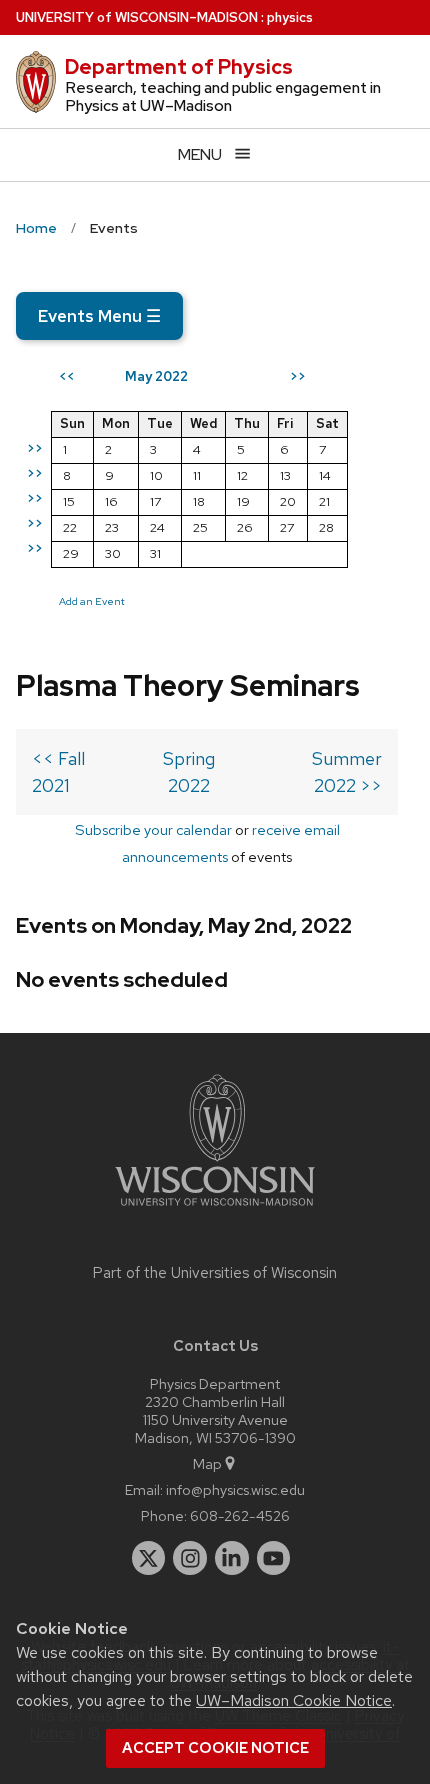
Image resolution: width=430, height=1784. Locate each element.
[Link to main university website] (215, 1209)
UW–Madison (137, 17)
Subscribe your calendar (153, 829)
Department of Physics (179, 67)
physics (290, 17)
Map (207, 1463)
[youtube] (274, 1558)
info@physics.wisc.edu (235, 1489)
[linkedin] (232, 1558)
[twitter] (149, 1558)
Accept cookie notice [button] (215, 1748)
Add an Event (92, 601)
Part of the (215, 1273)
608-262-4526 (240, 1515)
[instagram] (190, 1558)
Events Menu (99, 316)
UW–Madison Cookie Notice (294, 1700)
